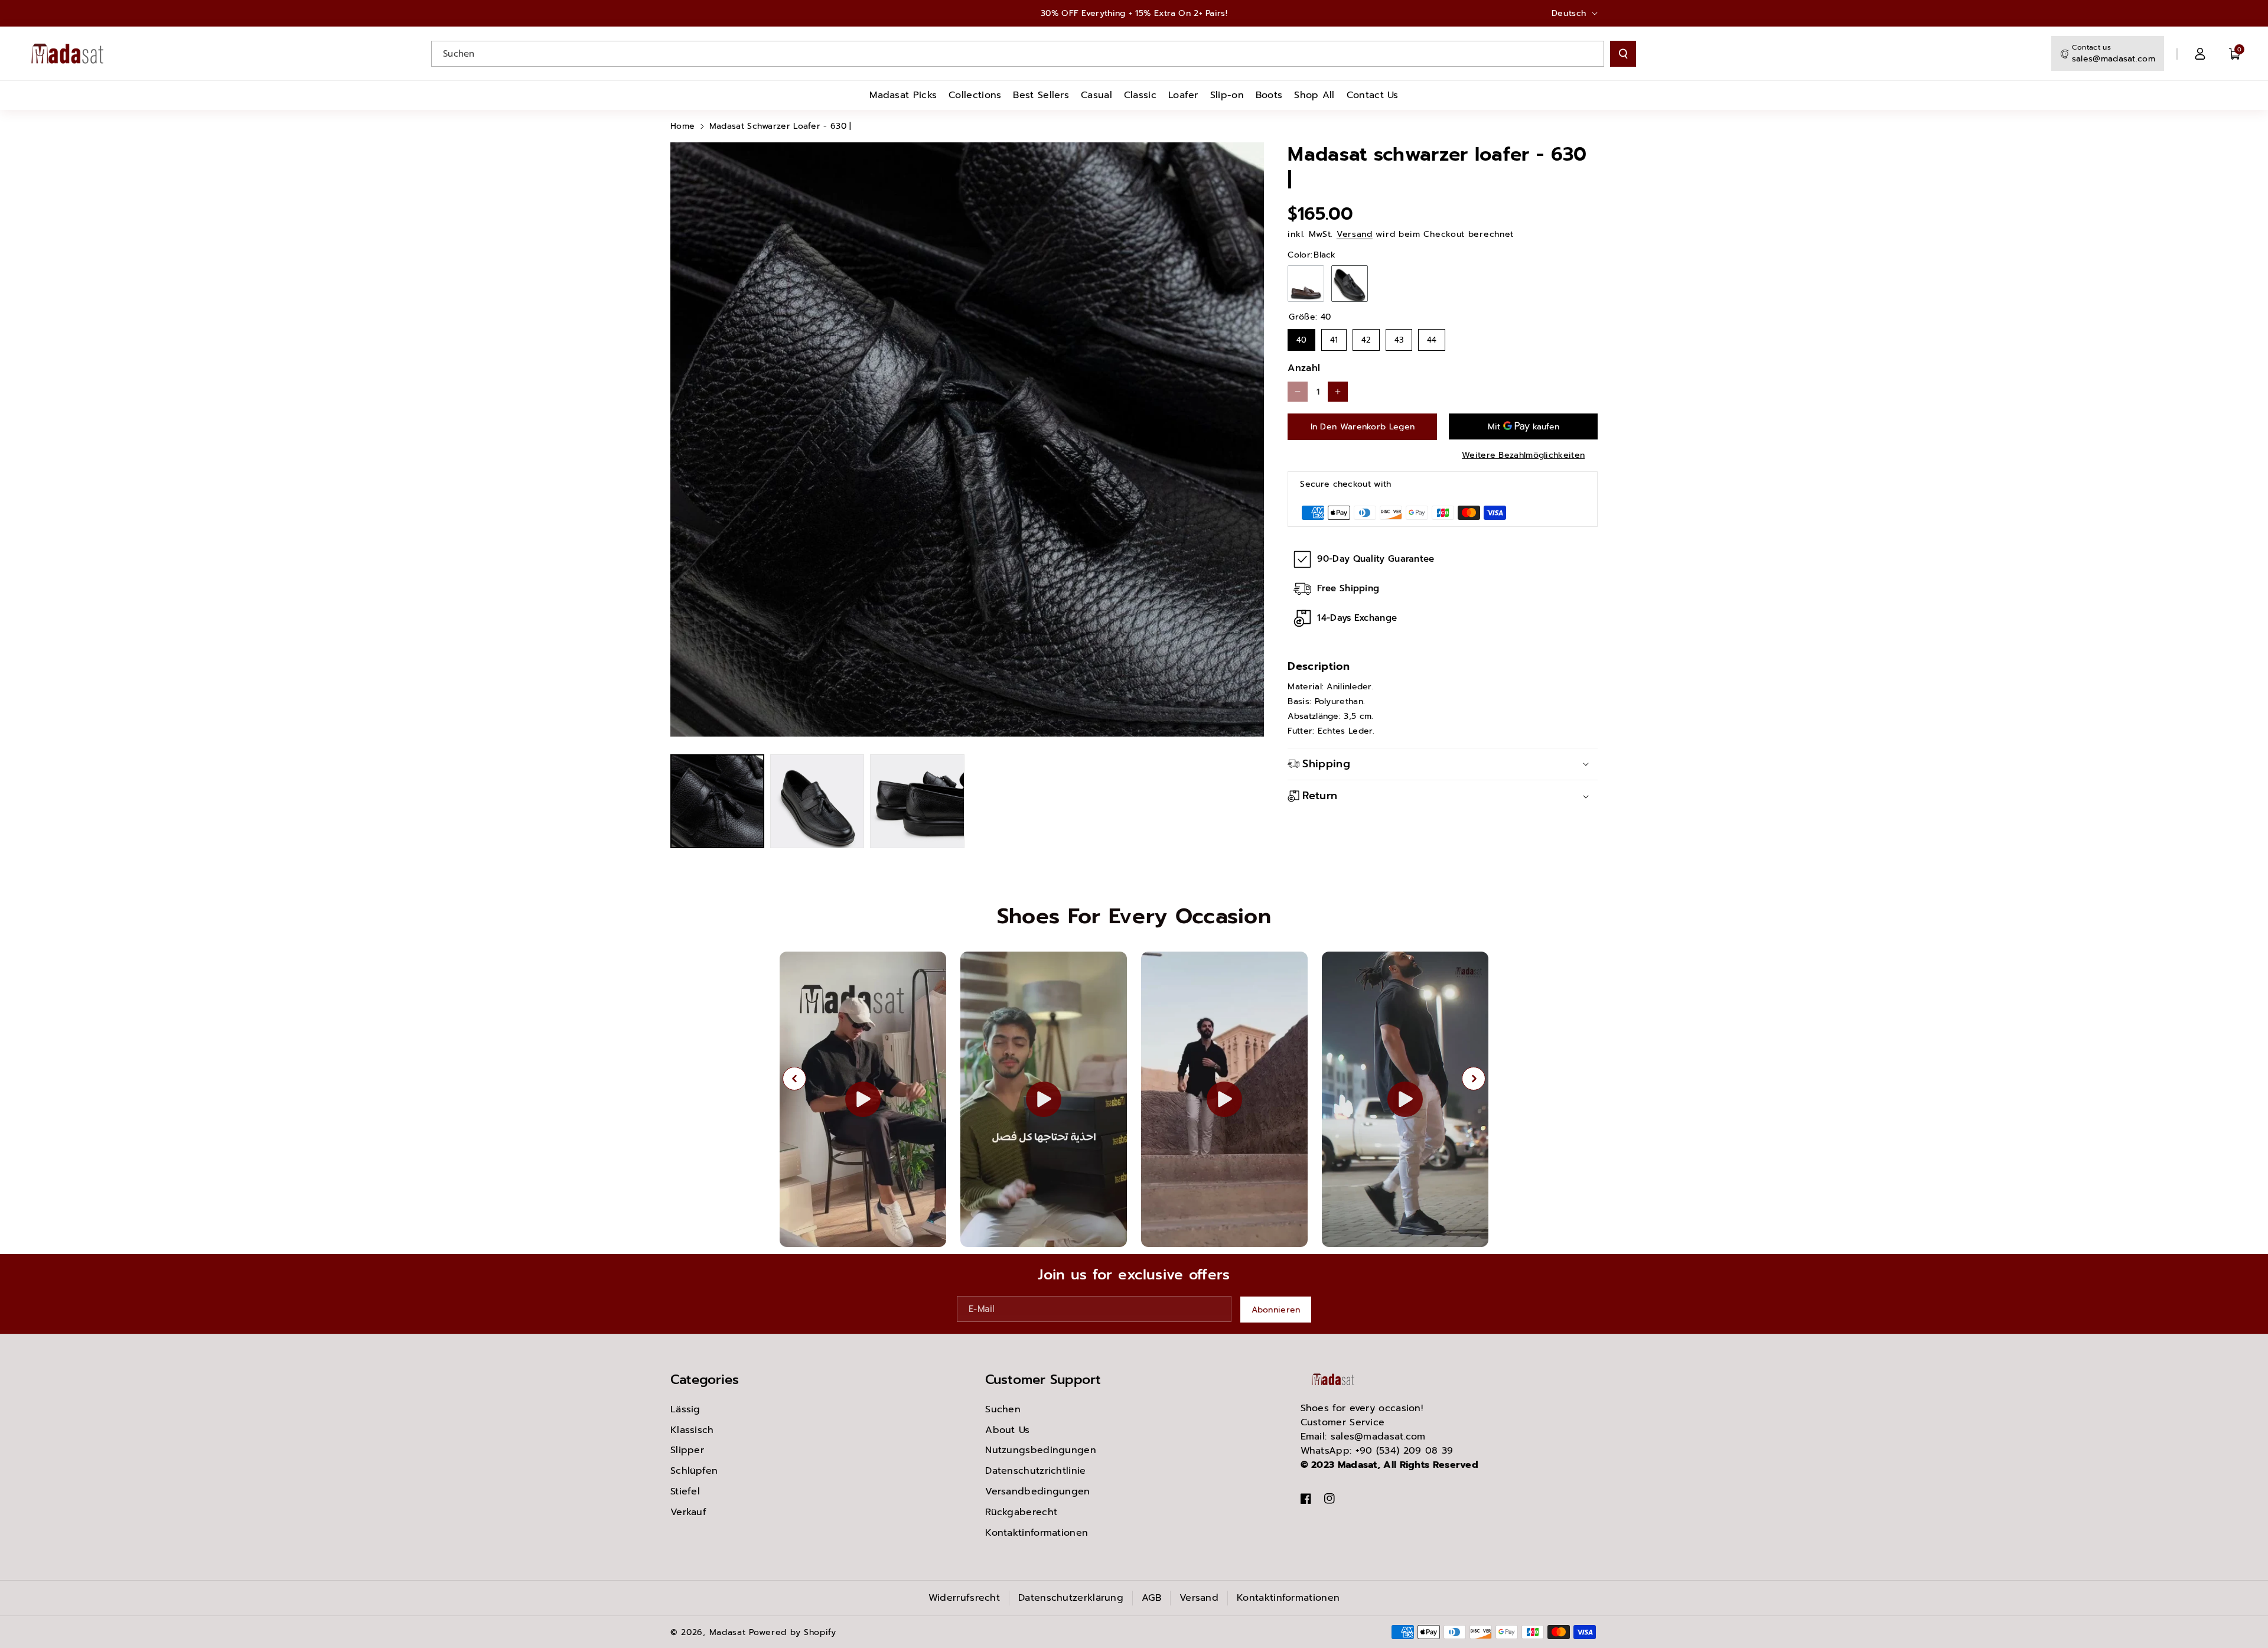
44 (1432, 337)
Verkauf (688, 1512)
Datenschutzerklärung (1071, 1598)
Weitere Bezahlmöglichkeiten (1523, 455)
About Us (1007, 1430)
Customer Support (1043, 1380)
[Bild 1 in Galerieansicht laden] (717, 801)
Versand (1355, 234)
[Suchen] (1623, 54)
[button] (2235, 54)
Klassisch (692, 1430)
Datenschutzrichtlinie (1035, 1471)
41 (1334, 337)
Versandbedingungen (1037, 1491)
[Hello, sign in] (2200, 54)
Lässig (685, 1409)
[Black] (1350, 284)
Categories (705, 1380)
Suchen (1003, 1409)
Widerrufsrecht (964, 1598)
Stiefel (685, 1491)
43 (1399, 337)
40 (1301, 337)
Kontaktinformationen (1037, 1533)
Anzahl (1304, 368)
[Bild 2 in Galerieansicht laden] (817, 801)
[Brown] (1306, 284)
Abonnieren (1276, 1309)
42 (1366, 337)
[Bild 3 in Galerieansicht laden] (917, 801)
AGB (1151, 1598)
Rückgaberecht (1021, 1512)
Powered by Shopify (793, 1632)
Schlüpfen (694, 1471)
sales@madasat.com (2114, 59)
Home (682, 126)
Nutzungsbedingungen (1041, 1450)
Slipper (687, 1450)
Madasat (728, 1632)
